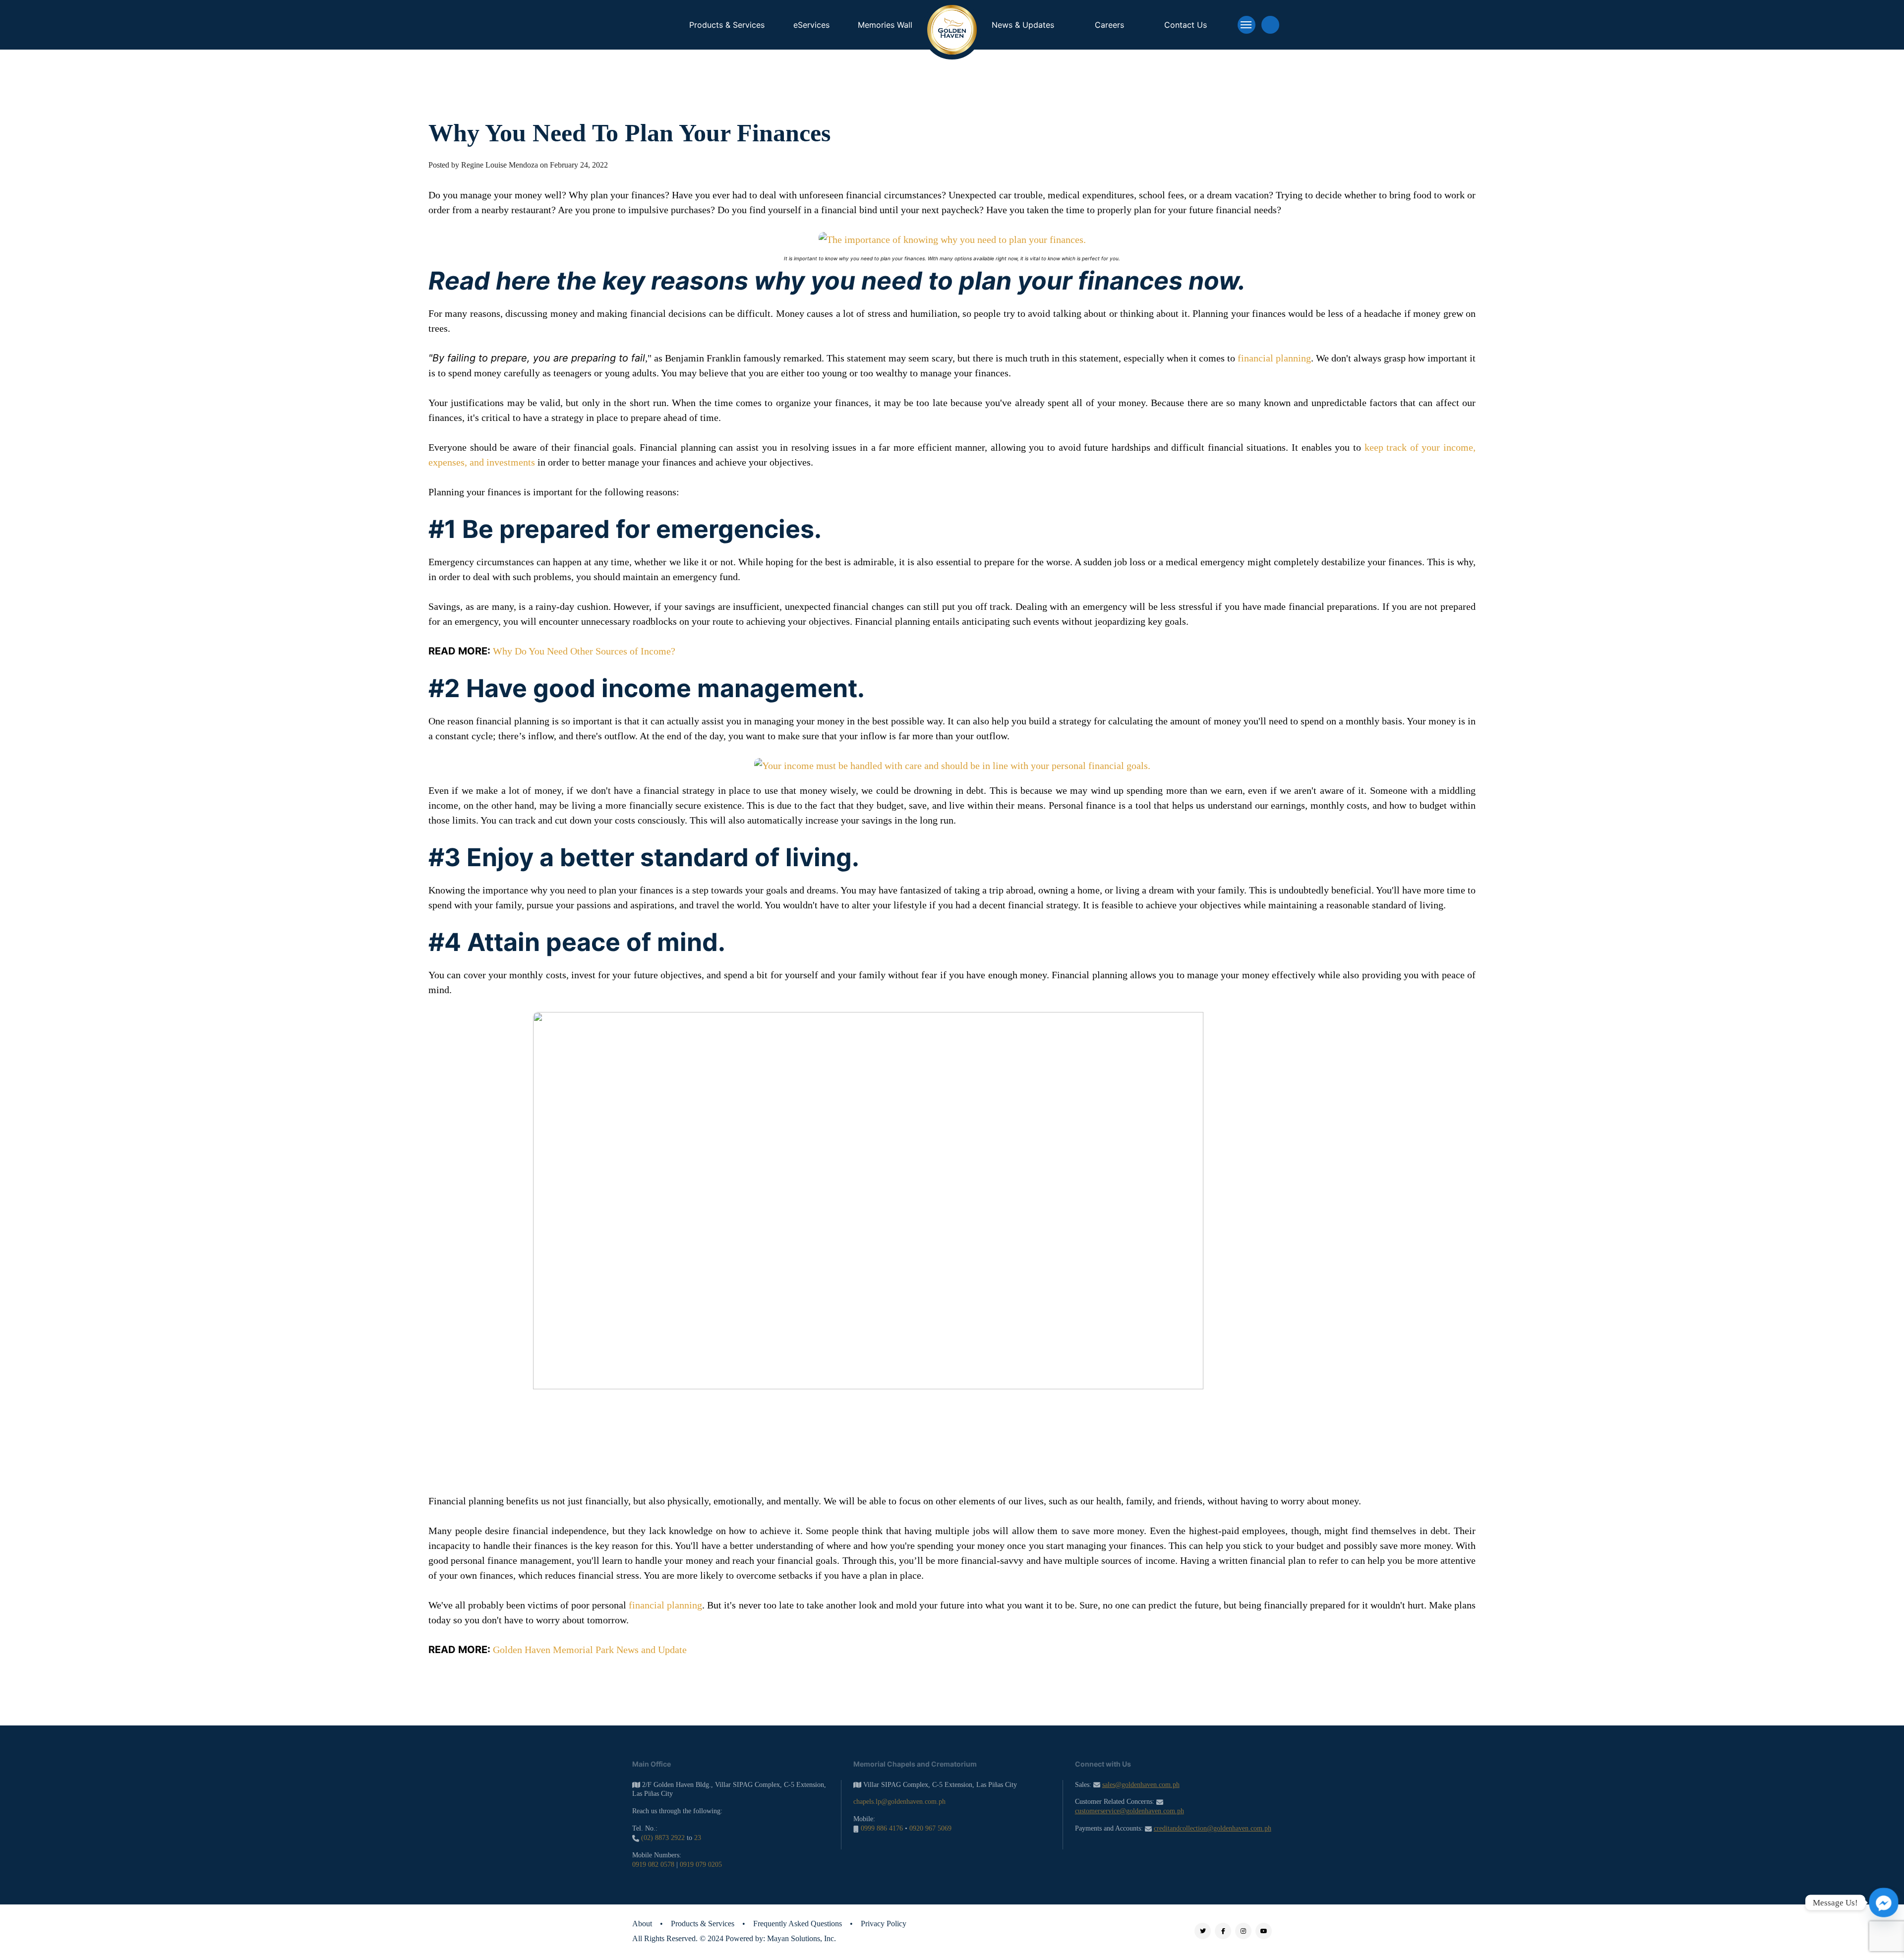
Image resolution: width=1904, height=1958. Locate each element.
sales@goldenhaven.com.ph (1141, 1785)
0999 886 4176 (882, 1828)
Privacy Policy (884, 1924)
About (642, 1924)
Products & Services (703, 1924)
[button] (1247, 25)
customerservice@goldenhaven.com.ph (1130, 1811)
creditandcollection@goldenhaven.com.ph (1213, 1828)
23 (698, 1838)
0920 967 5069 (930, 1828)
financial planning (1274, 358)
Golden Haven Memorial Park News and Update (590, 1650)
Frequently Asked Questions (798, 1924)
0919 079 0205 (701, 1865)
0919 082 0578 (653, 1865)
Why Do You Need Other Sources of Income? (584, 651)
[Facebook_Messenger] (1884, 1902)
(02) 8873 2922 (663, 1838)
